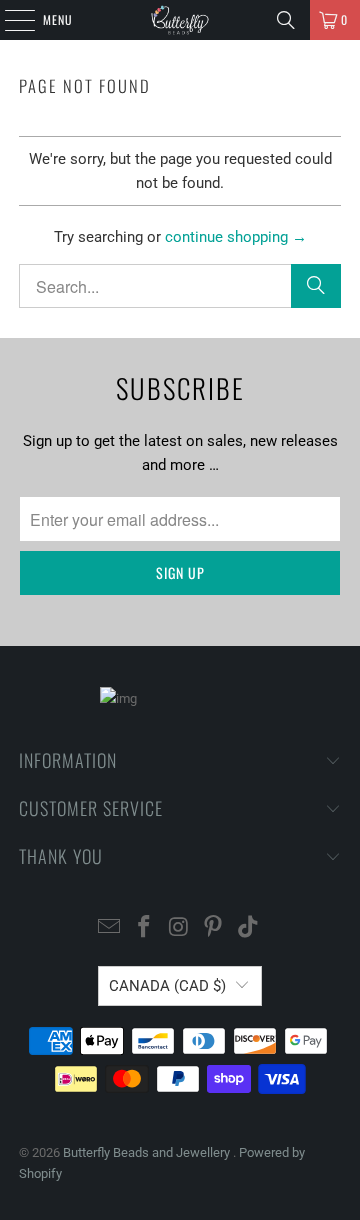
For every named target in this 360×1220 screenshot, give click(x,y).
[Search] (286, 20)
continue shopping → (236, 237)
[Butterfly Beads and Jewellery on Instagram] (179, 928)
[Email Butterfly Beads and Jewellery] (110, 928)
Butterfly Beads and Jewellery (148, 1152)
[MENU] (9, 20)
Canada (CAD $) (167, 986)
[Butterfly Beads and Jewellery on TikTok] (249, 928)
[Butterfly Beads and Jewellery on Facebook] (144, 928)
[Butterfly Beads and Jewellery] (180, 20)
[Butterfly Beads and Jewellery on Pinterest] (214, 928)
